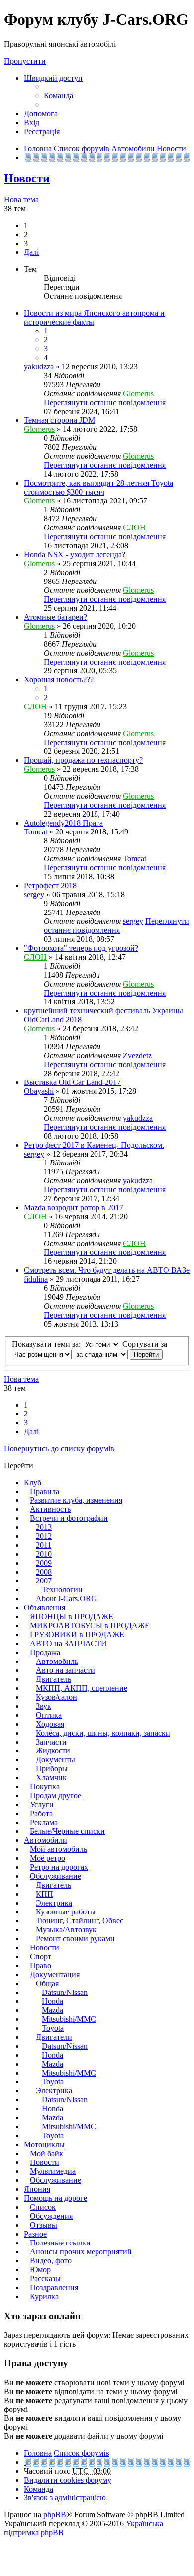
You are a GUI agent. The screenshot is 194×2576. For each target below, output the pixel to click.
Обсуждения (51, 2216)
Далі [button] (31, 252)
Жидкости (53, 1751)
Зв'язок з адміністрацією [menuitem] (65, 2498)
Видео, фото (51, 2261)
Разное (35, 2234)
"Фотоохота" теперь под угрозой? (81, 948)
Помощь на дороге (55, 2198)
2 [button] (26, 234)
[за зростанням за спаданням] (101, 1354)
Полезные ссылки (60, 2243)
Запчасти (51, 1742)
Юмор (40, 2270)
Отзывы (44, 2225)
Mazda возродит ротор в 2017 (74, 1207)
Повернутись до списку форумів (59, 1449)
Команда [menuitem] (58, 96)
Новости (27, 178)
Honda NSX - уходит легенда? (75, 554)
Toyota (53, 2028)
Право (41, 1965)
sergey (34, 894)
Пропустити (25, 61)
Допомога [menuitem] (41, 114)
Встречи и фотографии (69, 1518)
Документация (55, 1974)
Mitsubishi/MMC (69, 2019)
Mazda (52, 2010)
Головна (38, 2453)
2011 (44, 1545)
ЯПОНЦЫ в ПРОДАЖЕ (72, 1617)
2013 (44, 1527)
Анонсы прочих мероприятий (81, 2252)
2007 (44, 1581)
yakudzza (39, 367)
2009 (44, 1563)
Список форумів (82, 2453)
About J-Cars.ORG (66, 1599)
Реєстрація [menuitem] (42, 131)
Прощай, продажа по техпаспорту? (83, 760)
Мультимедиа (53, 2171)
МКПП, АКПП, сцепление (82, 1688)
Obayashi (39, 1091)
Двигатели (54, 2037)
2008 (44, 1572)
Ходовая (50, 1724)
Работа (41, 1813)
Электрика (54, 1903)
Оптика (49, 1715)
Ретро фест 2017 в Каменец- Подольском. (94, 1145)
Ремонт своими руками (75, 1939)
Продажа (45, 1652)
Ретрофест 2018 (50, 885)
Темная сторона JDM (59, 420)
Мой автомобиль (58, 1849)
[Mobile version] (25, 157)
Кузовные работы (66, 1912)
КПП (45, 1894)
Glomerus (138, 393)
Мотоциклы (44, 2144)
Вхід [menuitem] (32, 123)
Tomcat (36, 832)
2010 (44, 1554)
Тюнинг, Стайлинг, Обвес (80, 1921)
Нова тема (21, 200)
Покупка (45, 1787)
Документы (55, 1760)
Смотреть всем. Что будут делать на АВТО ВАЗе (107, 1270)
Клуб (33, 1482)
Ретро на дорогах (59, 1867)
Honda (52, 2001)
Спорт (41, 1956)
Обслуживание (55, 1876)
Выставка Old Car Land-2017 (72, 1082)
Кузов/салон (56, 1697)
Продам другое (55, 1795)
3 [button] (26, 243)
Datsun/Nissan (65, 1992)
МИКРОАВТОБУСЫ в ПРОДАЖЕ (90, 1625)
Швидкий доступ (53, 78)
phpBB (55, 2515)
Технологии (62, 1590)
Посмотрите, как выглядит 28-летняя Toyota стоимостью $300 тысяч (98, 487)
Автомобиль (57, 1661)
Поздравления (54, 2287)
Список (43, 2207)
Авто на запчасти (65, 1670)
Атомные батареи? (55, 617)
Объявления (45, 1608)
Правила (45, 1491)
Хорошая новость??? (59, 680)
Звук (44, 1706)
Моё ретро (48, 1858)
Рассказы (45, 2279)
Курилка (44, 2296)
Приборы (52, 1769)
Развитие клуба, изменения (76, 1500)
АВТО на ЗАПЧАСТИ (68, 1643)
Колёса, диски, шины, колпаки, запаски (103, 1733)
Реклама (44, 1822)
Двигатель (53, 1679)
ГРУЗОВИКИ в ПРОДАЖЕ (77, 1634)
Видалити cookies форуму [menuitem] (68, 2480)
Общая (47, 1983)
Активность (50, 1509)
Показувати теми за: (47, 1344)
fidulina (36, 1279)
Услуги (42, 1804)
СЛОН (134, 528)
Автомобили (46, 1840)
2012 (44, 1536)
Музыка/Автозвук (66, 1930)
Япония (37, 2189)
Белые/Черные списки (67, 1831)
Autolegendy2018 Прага (63, 823)
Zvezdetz (137, 1055)
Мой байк (47, 2153)
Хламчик (51, 1778)
